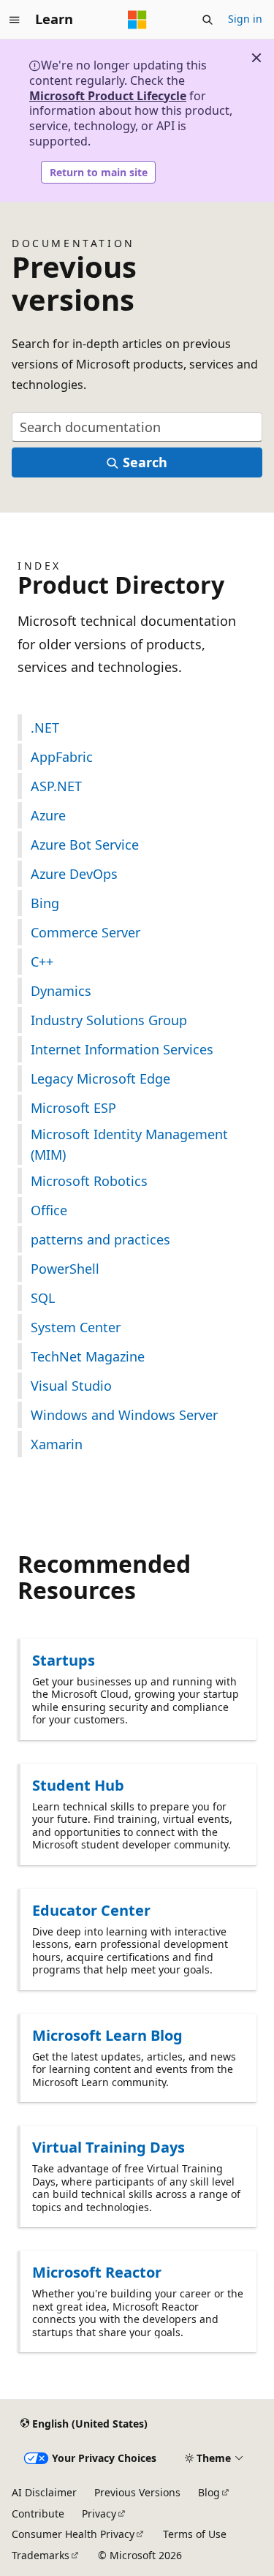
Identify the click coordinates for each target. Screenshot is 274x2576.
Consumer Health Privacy (73, 2534)
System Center (76, 1327)
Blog (209, 2492)
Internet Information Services (122, 1049)
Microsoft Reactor (97, 2272)
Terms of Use (195, 2534)
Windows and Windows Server (124, 1415)
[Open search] (208, 20)
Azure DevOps (74, 874)
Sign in (245, 19)
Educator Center (91, 1910)
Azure (48, 815)
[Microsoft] (137, 20)
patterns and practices (100, 1239)
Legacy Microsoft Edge (100, 1079)
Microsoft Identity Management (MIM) (129, 1144)
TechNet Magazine (88, 1356)
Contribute (38, 2513)
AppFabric (62, 757)
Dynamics (61, 991)
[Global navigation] (15, 20)
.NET (45, 728)
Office (49, 1210)
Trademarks (41, 2555)
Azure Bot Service (85, 845)
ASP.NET (56, 786)
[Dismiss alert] (256, 58)
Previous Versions (137, 2492)
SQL (43, 1298)
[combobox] (137, 427)
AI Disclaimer (44, 2492)
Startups (64, 1660)
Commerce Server (85, 932)
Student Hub (78, 1785)
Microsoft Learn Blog (107, 2035)
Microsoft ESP (73, 1108)
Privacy (99, 2513)
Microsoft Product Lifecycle (108, 96)
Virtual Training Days (109, 2147)
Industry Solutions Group (109, 1020)
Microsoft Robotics (89, 1181)
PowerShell (65, 1269)
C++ (42, 962)
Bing (45, 903)
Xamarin (57, 1444)
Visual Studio (71, 1386)
